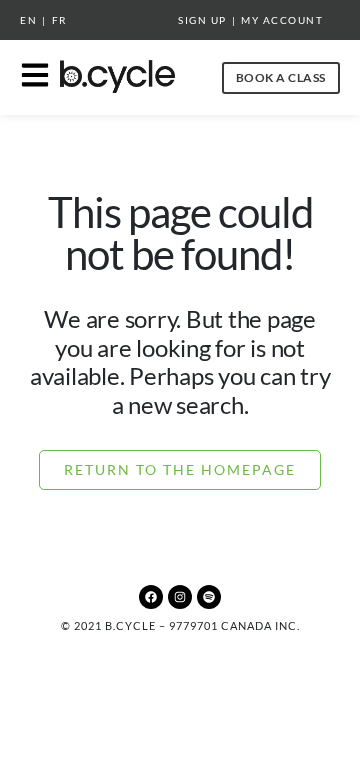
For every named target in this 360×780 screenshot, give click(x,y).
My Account (282, 20)
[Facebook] (151, 597)
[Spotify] (209, 597)
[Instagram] (180, 597)
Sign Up (202, 20)
